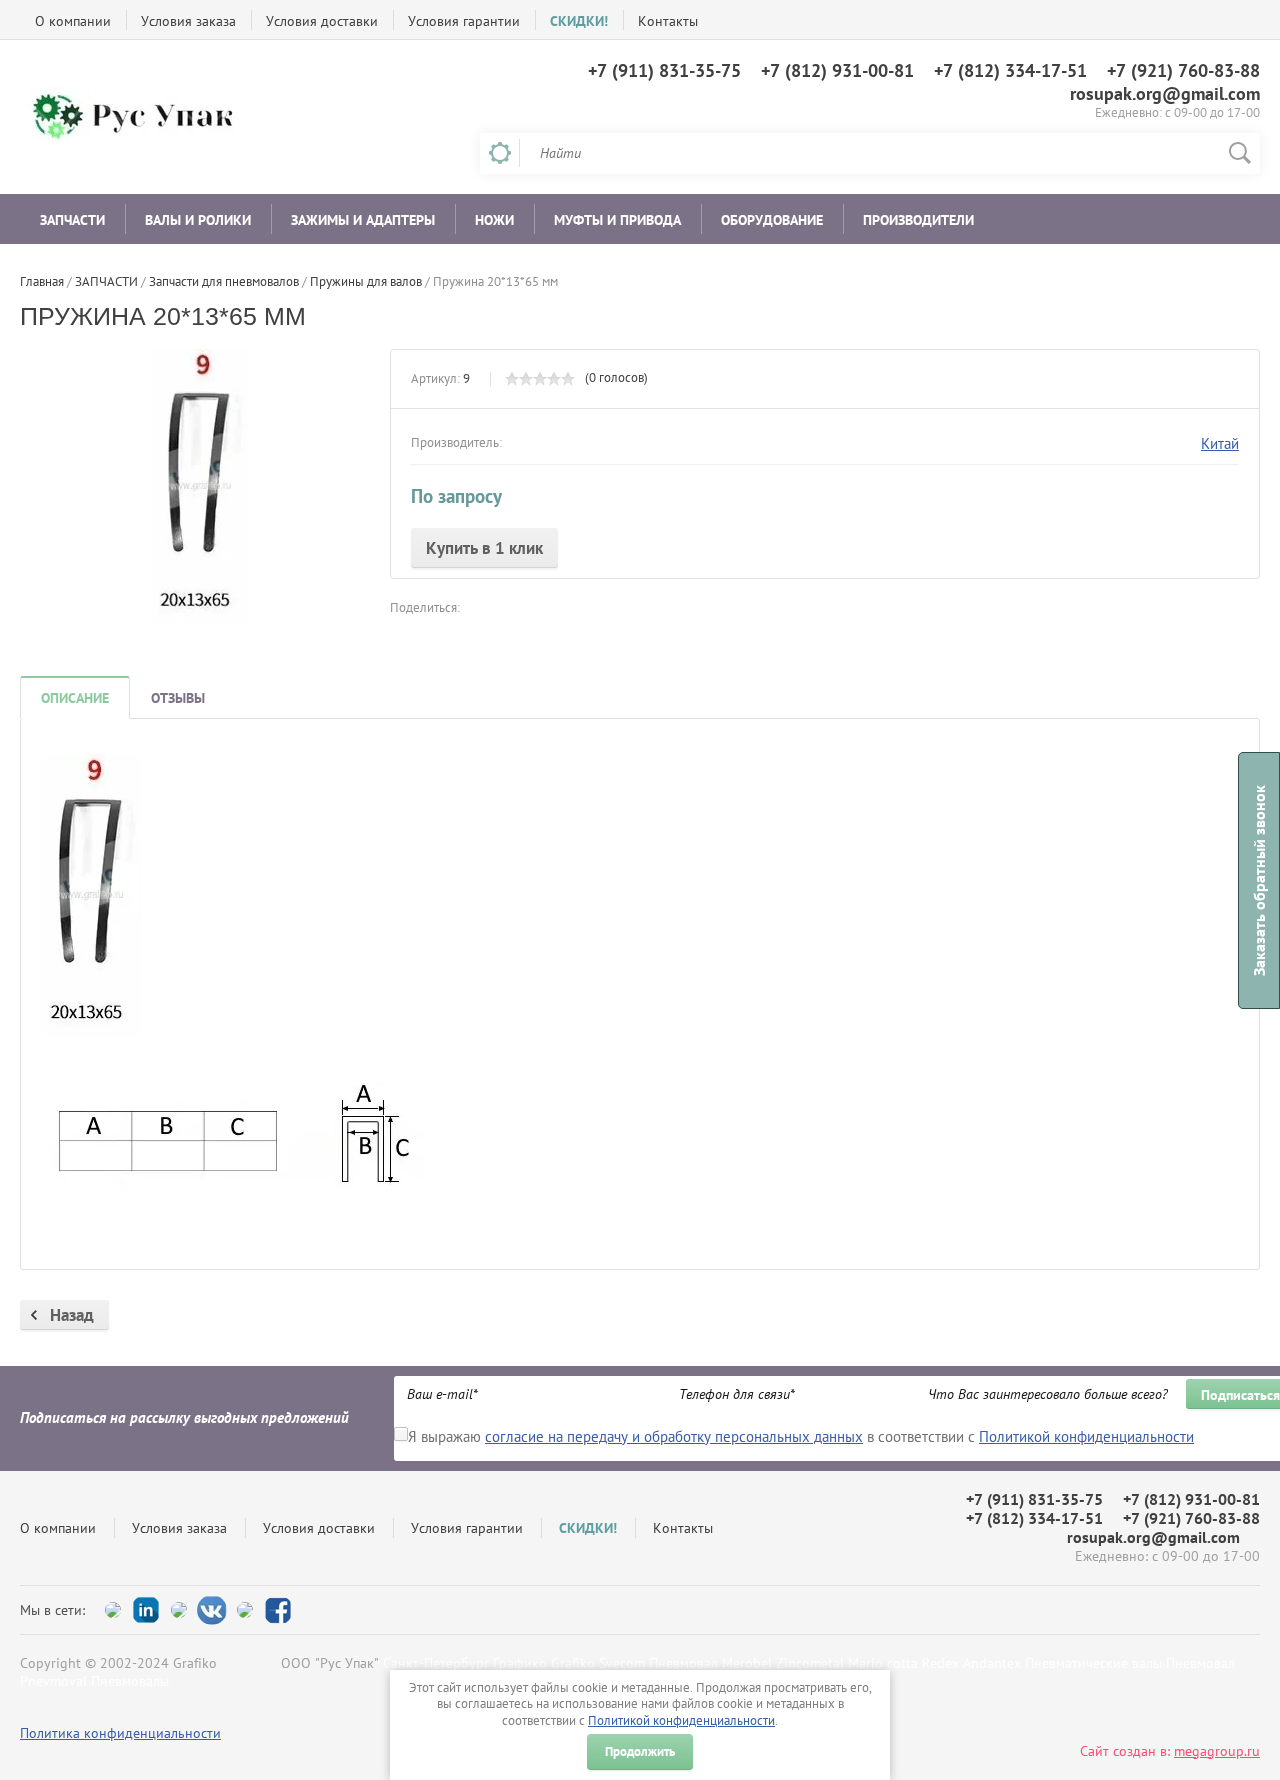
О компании (73, 21)
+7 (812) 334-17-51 (1010, 70)
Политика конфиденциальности (120, 1733)
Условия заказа (188, 21)
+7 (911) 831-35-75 (664, 70)
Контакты (668, 21)
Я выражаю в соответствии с (801, 1436)
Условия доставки (322, 21)
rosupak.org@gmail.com (1165, 93)
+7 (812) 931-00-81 (837, 70)
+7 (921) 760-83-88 (1183, 70)
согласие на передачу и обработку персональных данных (674, 1436)
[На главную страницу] (140, 117)
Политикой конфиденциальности (681, 1720)
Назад (72, 1315)
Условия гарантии (464, 21)
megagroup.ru (1217, 1751)
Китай (1220, 443)
